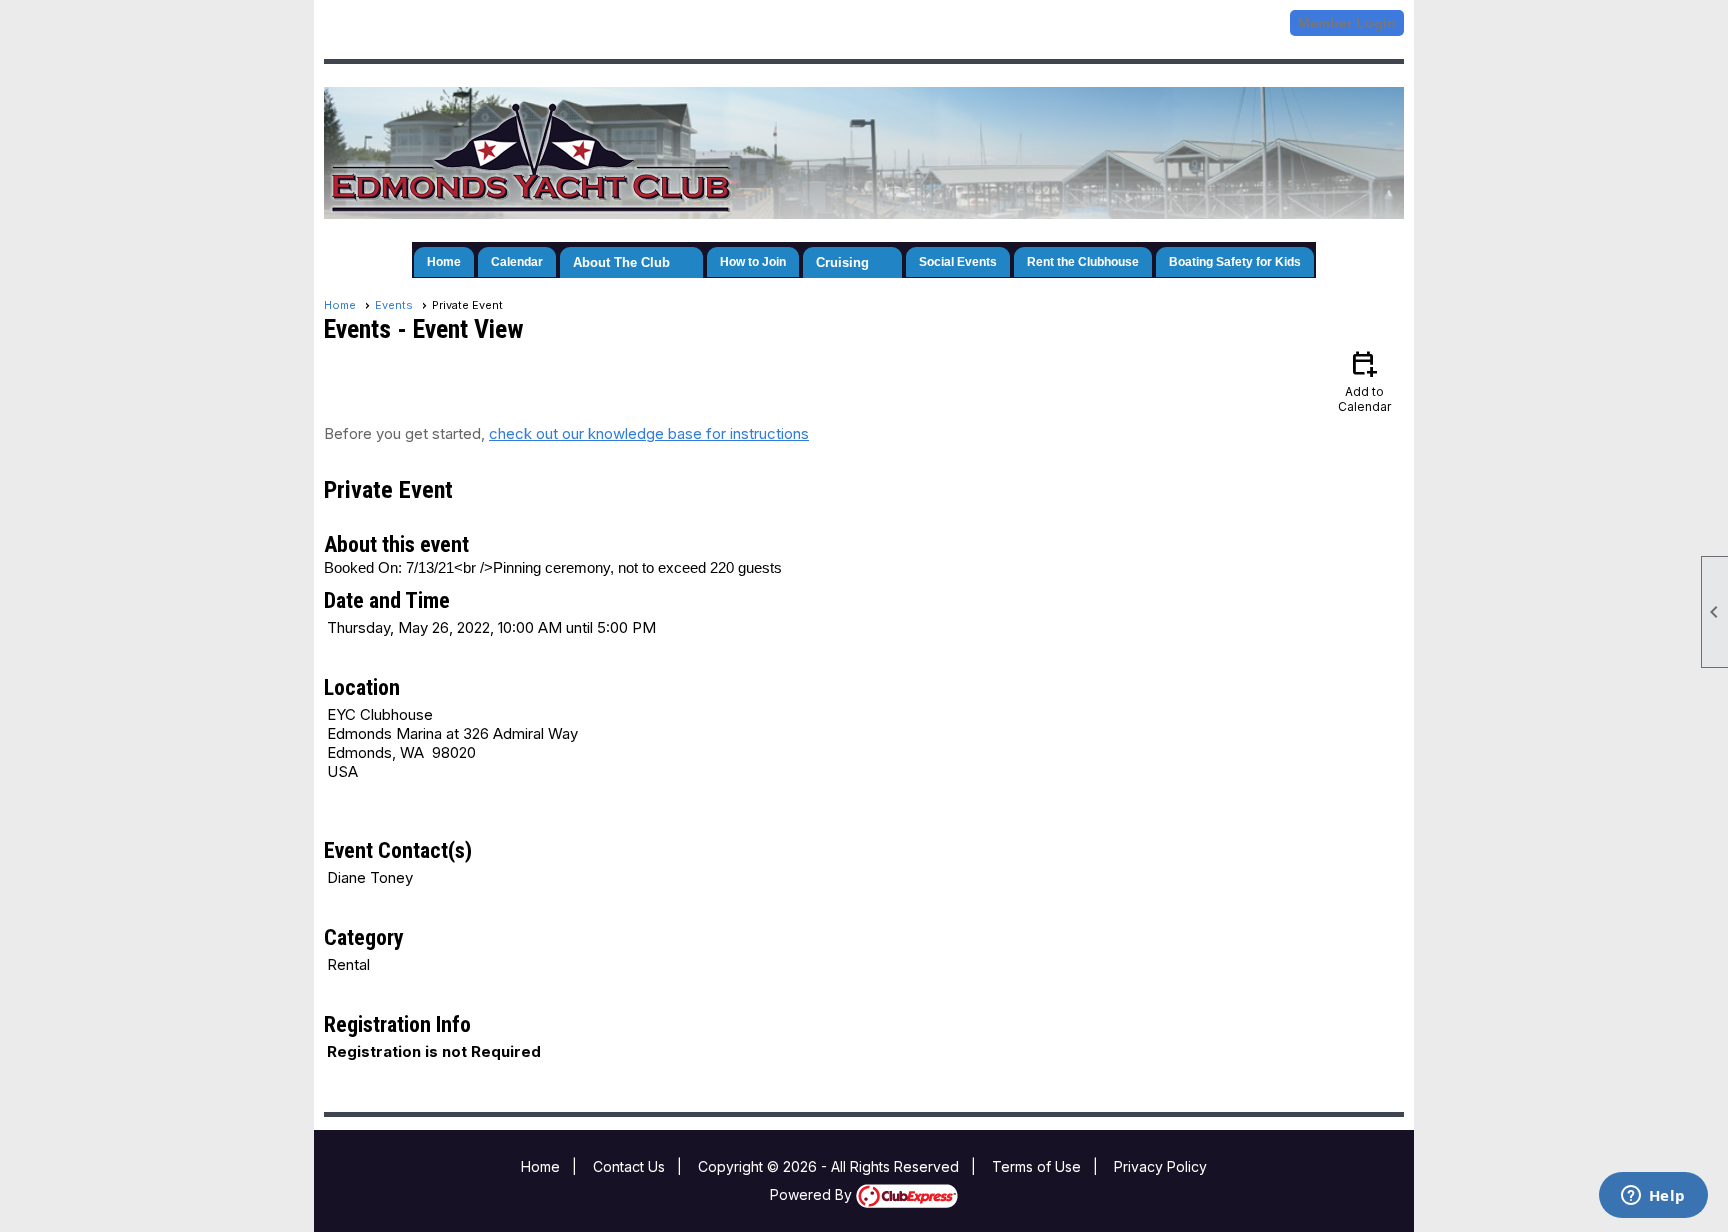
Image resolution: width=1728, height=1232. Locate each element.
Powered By (813, 1194)
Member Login (1347, 23)
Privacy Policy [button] (1160, 1166)
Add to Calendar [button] (1364, 380)
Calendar (517, 262)
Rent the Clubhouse (1083, 262)
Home (444, 262)
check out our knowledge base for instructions (649, 433)
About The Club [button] (621, 262)
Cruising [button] (842, 262)
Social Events (958, 262)
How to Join (753, 262)
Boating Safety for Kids (1235, 262)
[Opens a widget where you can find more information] (1653, 1197)
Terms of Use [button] (1036, 1166)
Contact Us (629, 1166)
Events (394, 305)
